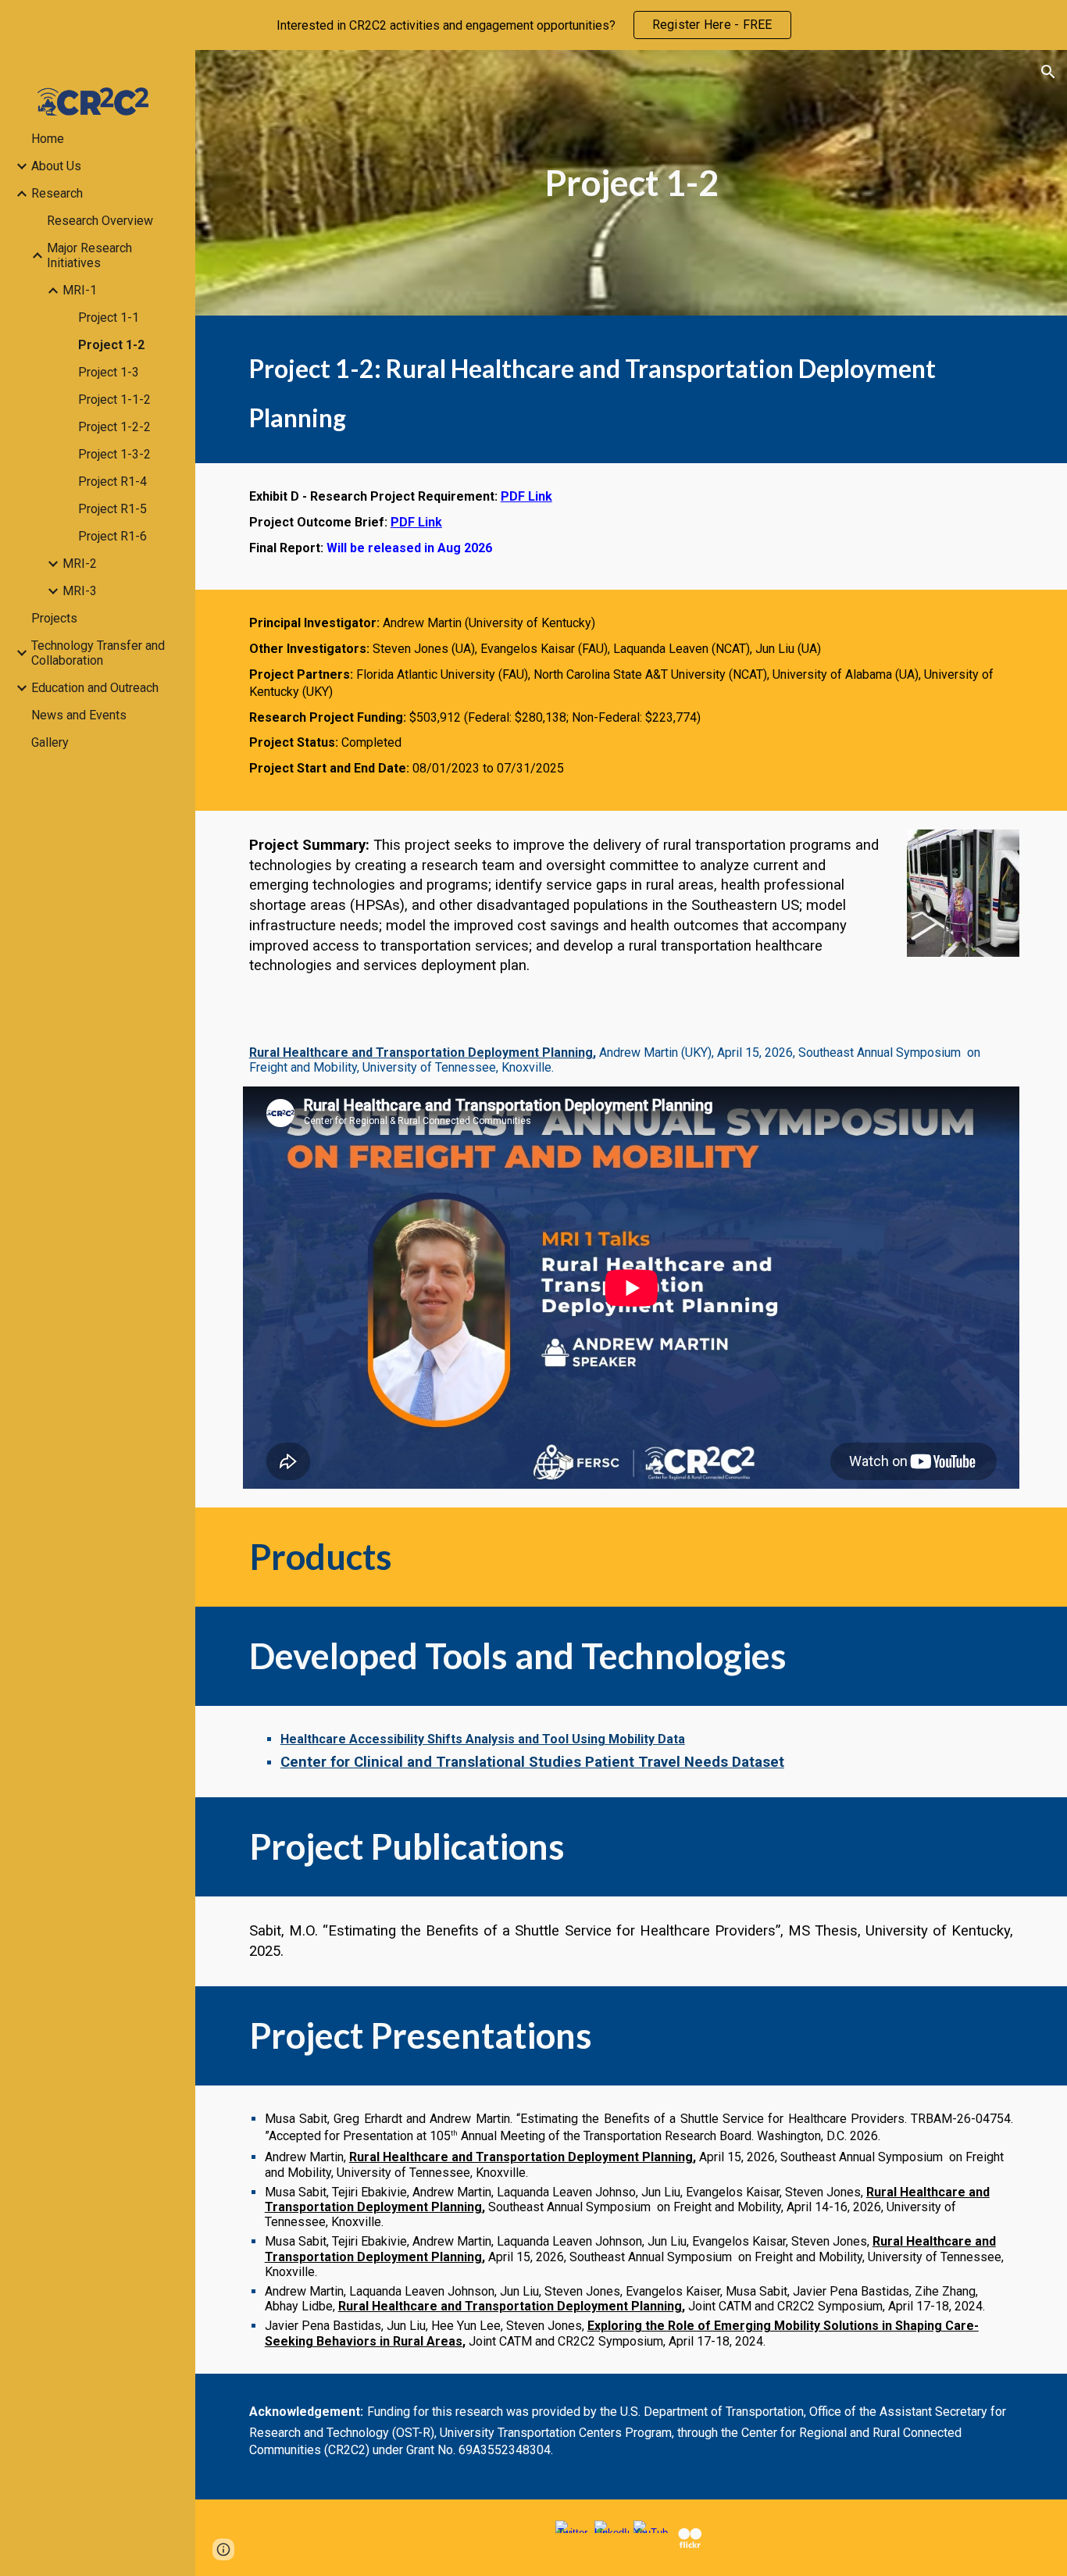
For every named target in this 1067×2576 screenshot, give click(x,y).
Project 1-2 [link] (111, 345)
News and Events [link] (79, 715)
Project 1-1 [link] (109, 318)
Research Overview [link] (100, 221)
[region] (533, 25)
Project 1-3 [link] (109, 372)
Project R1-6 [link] (112, 536)
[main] (632, 183)
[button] (1048, 72)
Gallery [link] (50, 742)
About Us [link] (56, 166)
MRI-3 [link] (80, 591)
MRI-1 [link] (80, 290)
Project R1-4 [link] (112, 482)
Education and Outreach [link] (95, 688)
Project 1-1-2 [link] (114, 400)
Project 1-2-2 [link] (114, 427)
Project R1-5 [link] (112, 509)
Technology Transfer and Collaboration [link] (98, 653)
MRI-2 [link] (80, 564)
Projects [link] (54, 618)
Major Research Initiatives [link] (89, 255)
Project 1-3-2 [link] (114, 454)
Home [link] (48, 139)
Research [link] (57, 193)
